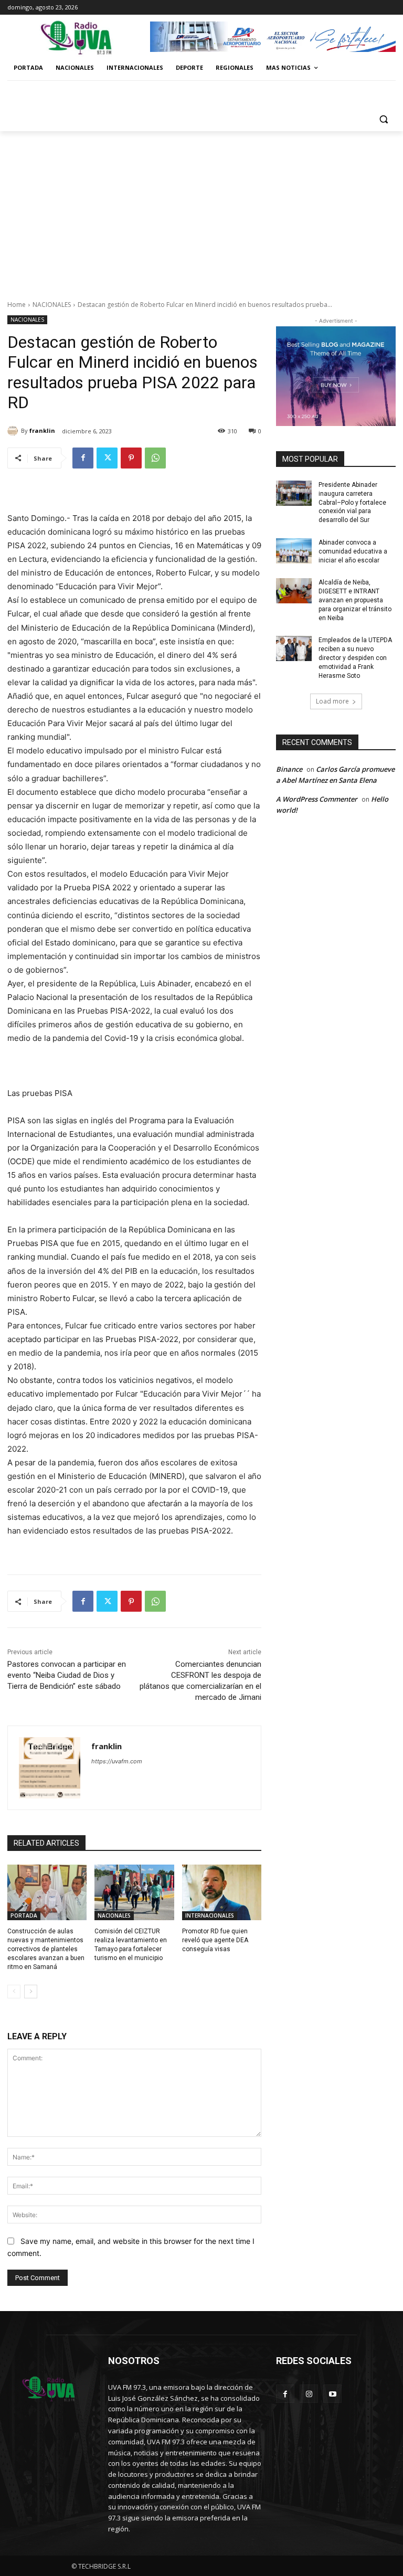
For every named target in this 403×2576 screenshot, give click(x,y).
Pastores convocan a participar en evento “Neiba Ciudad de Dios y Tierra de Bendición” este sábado (67, 1675)
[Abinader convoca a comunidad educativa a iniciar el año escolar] (294, 551)
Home (17, 305)
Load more (332, 701)
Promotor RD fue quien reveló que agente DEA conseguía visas (215, 1940)
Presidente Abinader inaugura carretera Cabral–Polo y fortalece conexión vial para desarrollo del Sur (352, 502)
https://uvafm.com (117, 1761)
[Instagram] (309, 2394)
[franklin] (14, 431)
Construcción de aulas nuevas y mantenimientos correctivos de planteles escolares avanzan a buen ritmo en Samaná (46, 1949)
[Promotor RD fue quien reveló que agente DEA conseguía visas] (222, 1892)
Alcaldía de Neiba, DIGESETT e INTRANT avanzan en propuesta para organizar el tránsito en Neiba (355, 600)
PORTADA (24, 1915)
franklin (42, 430)
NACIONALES (52, 305)
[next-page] (31, 1992)
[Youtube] (332, 2394)
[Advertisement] (201, 210)
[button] (383, 119)
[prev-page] (14, 1992)
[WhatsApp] (155, 458)
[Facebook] (83, 458)
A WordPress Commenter (317, 799)
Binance (289, 769)
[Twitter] (107, 458)
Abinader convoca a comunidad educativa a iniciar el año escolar (353, 551)
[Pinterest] (131, 458)
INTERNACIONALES (210, 1915)
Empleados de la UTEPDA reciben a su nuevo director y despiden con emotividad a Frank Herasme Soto (355, 658)
